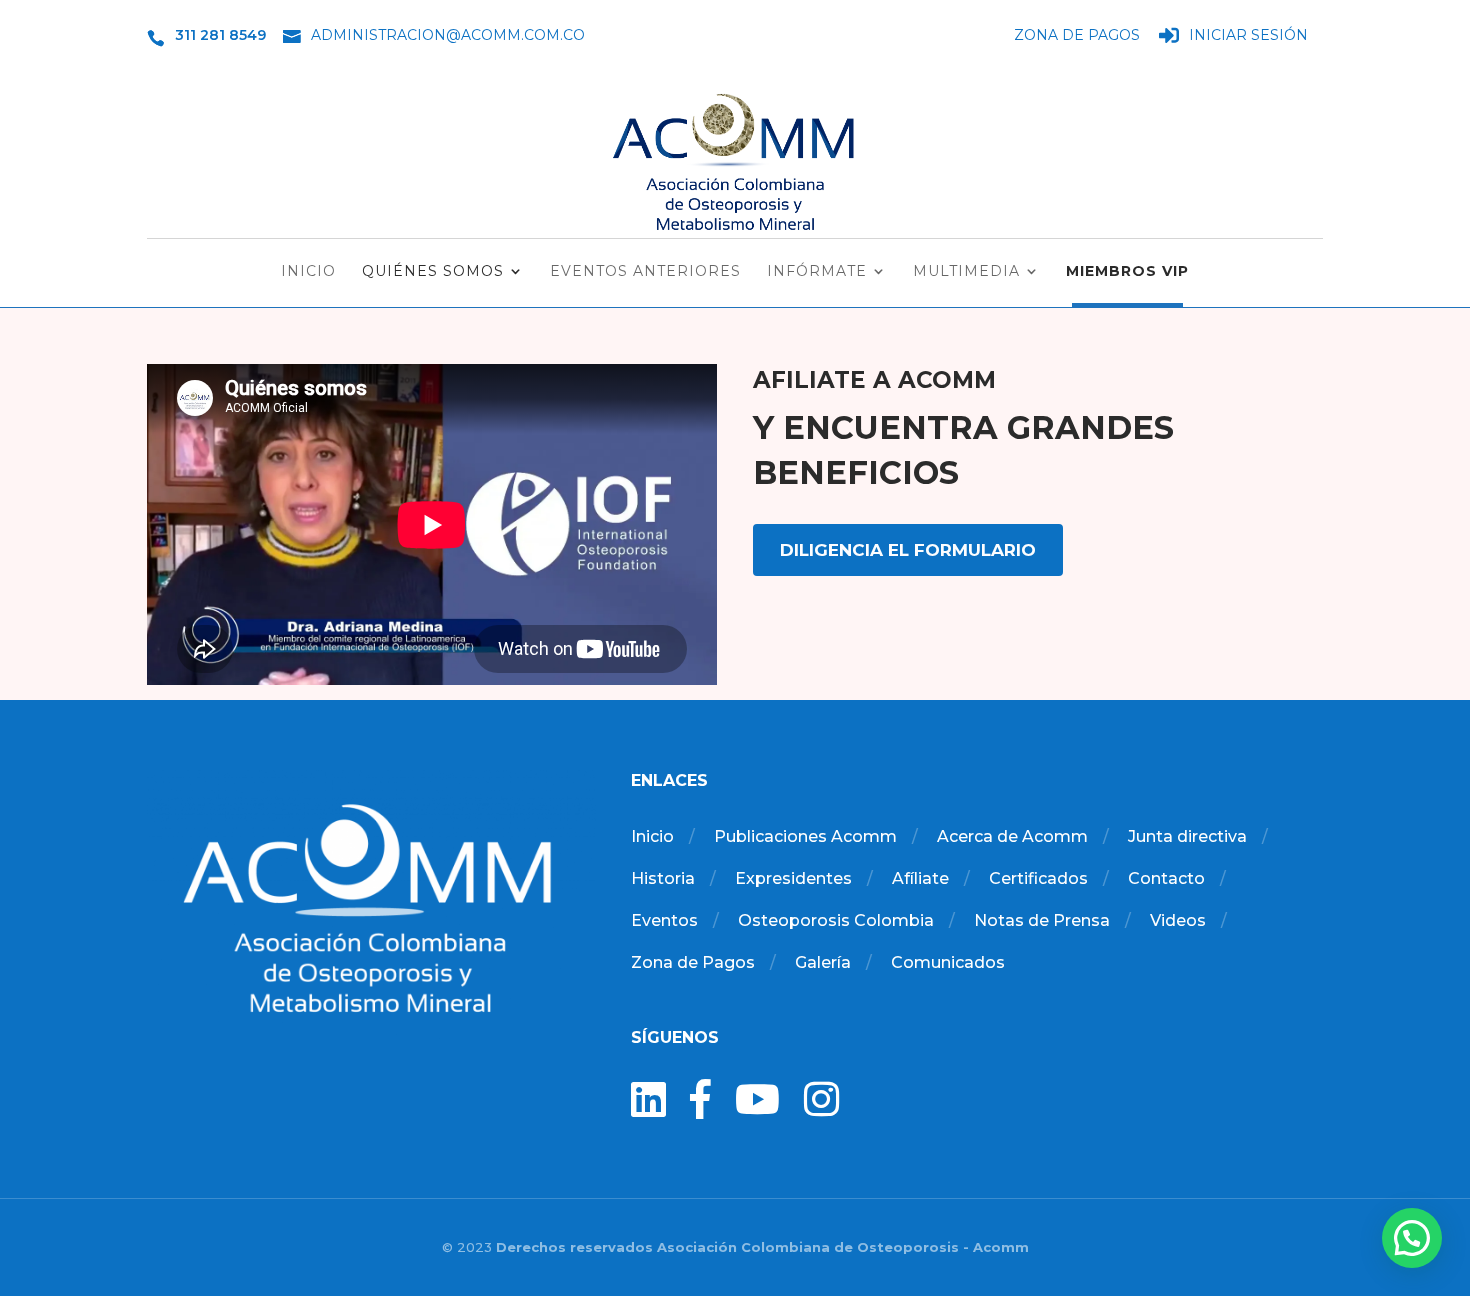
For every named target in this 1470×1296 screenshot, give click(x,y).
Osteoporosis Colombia (836, 920)
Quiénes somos (433, 272)
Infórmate (817, 272)
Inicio (308, 272)
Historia (663, 878)
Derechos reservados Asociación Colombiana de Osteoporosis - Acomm (762, 1247)
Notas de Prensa (1042, 920)
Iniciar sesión (1248, 36)
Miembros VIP (1127, 272)
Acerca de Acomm (1012, 836)
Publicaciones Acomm (805, 836)
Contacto (1166, 878)
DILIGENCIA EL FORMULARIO (908, 550)
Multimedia (966, 272)
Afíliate (920, 878)
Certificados (1038, 878)
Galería (823, 962)
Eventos (664, 920)
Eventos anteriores (645, 272)
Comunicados (948, 962)
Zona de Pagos (1077, 36)
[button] (1412, 1238)
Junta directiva (1187, 836)
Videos (1178, 920)
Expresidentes (793, 878)
